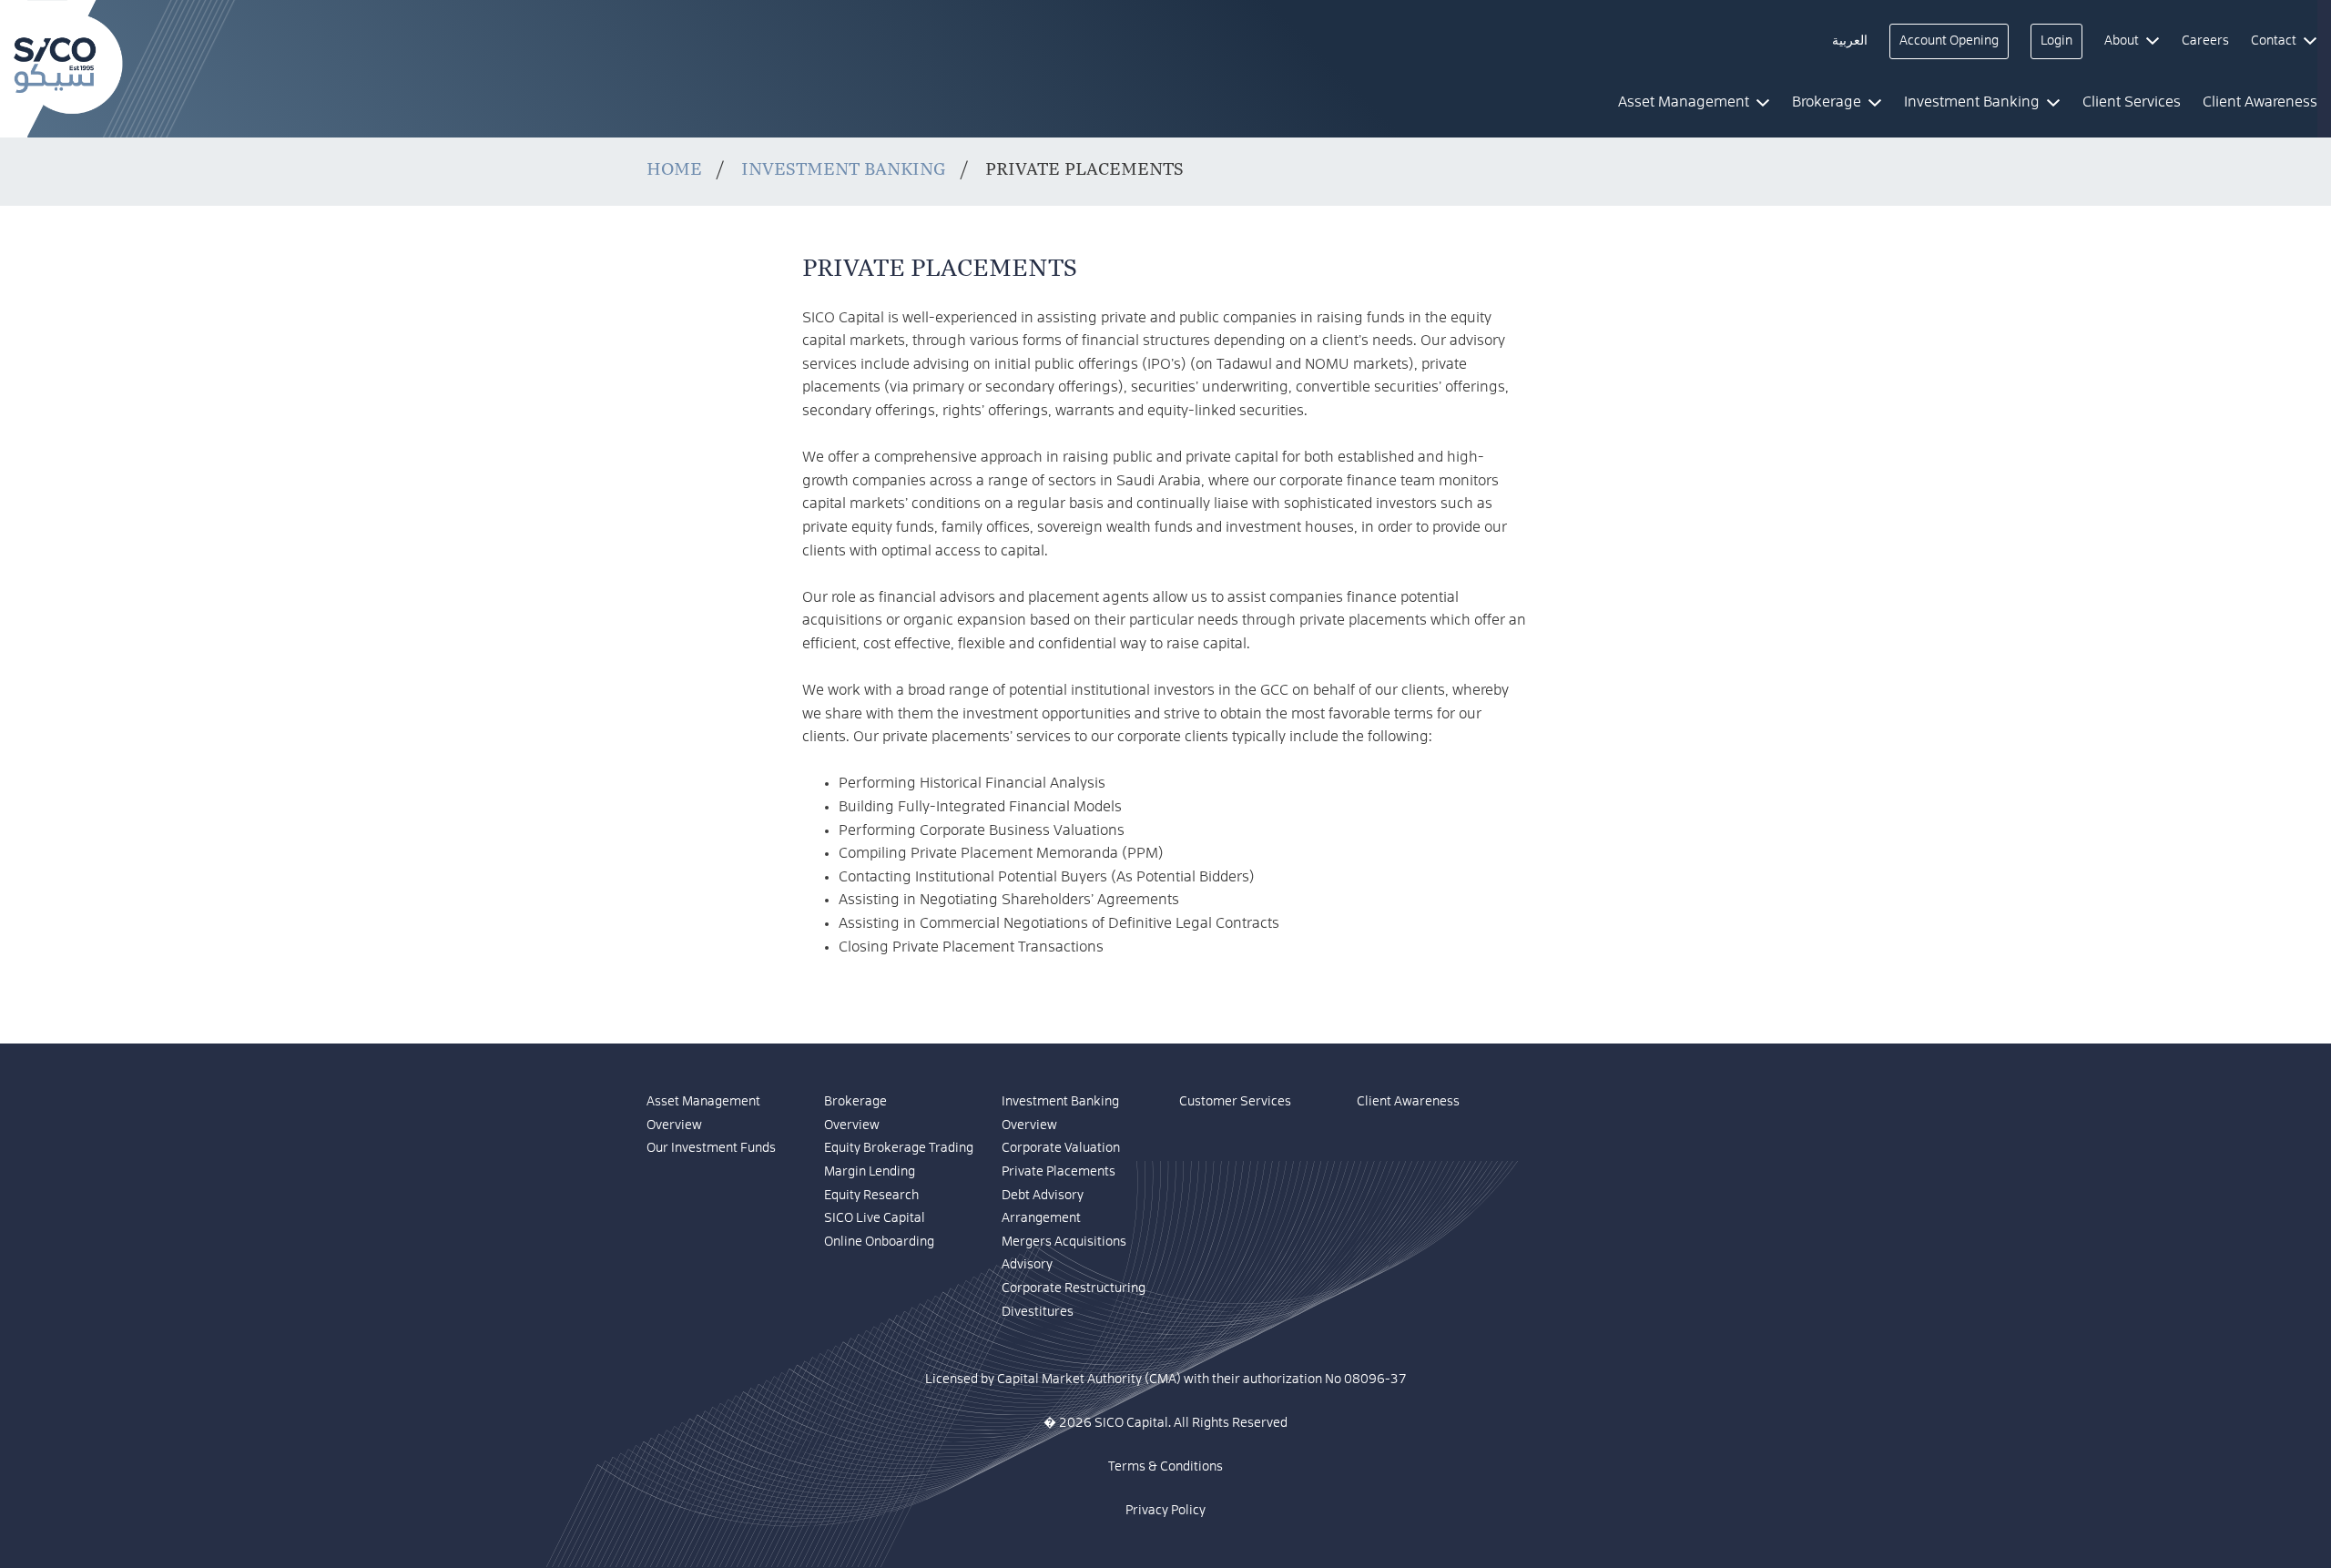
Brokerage (855, 1102)
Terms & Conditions (1165, 1467)
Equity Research (871, 1196)
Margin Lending (870, 1172)
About (2122, 41)
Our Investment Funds (711, 1148)
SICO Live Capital (875, 1218)
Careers (2205, 41)
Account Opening (1949, 41)
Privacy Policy (1165, 1511)
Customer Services (1235, 1102)
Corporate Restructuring (1074, 1288)
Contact (2274, 41)
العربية (1850, 41)
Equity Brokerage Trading (899, 1148)
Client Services (2132, 102)
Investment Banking (844, 169)
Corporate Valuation (1061, 1148)
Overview (674, 1125)
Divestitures (1038, 1312)
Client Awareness (1408, 1102)
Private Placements (1059, 1172)
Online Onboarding (879, 1242)
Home (674, 169)
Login (2056, 41)
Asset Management (703, 1102)
